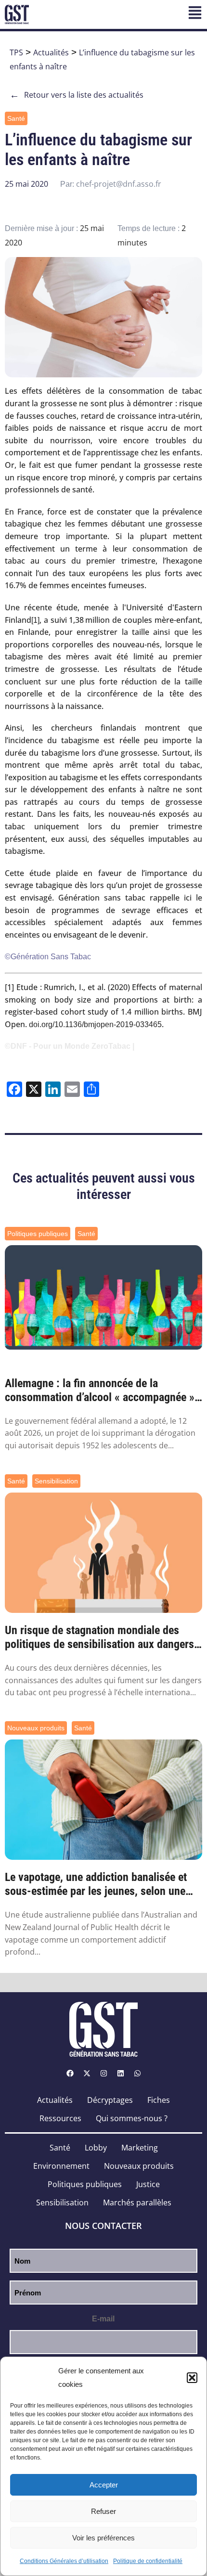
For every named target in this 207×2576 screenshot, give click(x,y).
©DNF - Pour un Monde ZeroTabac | (70, 1046)
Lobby (96, 2148)
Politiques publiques (38, 1234)
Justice (148, 2184)
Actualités (51, 52)
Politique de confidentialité (148, 2561)
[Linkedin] (120, 2074)
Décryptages (110, 2100)
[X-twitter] (87, 2074)
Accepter (104, 2485)
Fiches (159, 2100)
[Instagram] (103, 2074)
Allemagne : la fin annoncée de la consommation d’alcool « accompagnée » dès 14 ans (100, 1391)
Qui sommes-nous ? (132, 2118)
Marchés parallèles (137, 2202)
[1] (35, 620)
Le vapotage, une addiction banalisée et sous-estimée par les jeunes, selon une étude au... (96, 1884)
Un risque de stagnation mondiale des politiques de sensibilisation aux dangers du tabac (99, 1637)
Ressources (60, 2118)
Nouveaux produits (36, 1728)
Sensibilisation (56, 1481)
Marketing (140, 2148)
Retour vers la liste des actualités (77, 95)
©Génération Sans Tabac (48, 957)
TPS (16, 52)
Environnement (61, 2166)
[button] (192, 2378)
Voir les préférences (103, 2538)
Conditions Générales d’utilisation (64, 2561)
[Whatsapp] (137, 2074)
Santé (16, 118)
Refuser (103, 2511)
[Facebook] (70, 2074)
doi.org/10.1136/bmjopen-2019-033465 (95, 1024)
